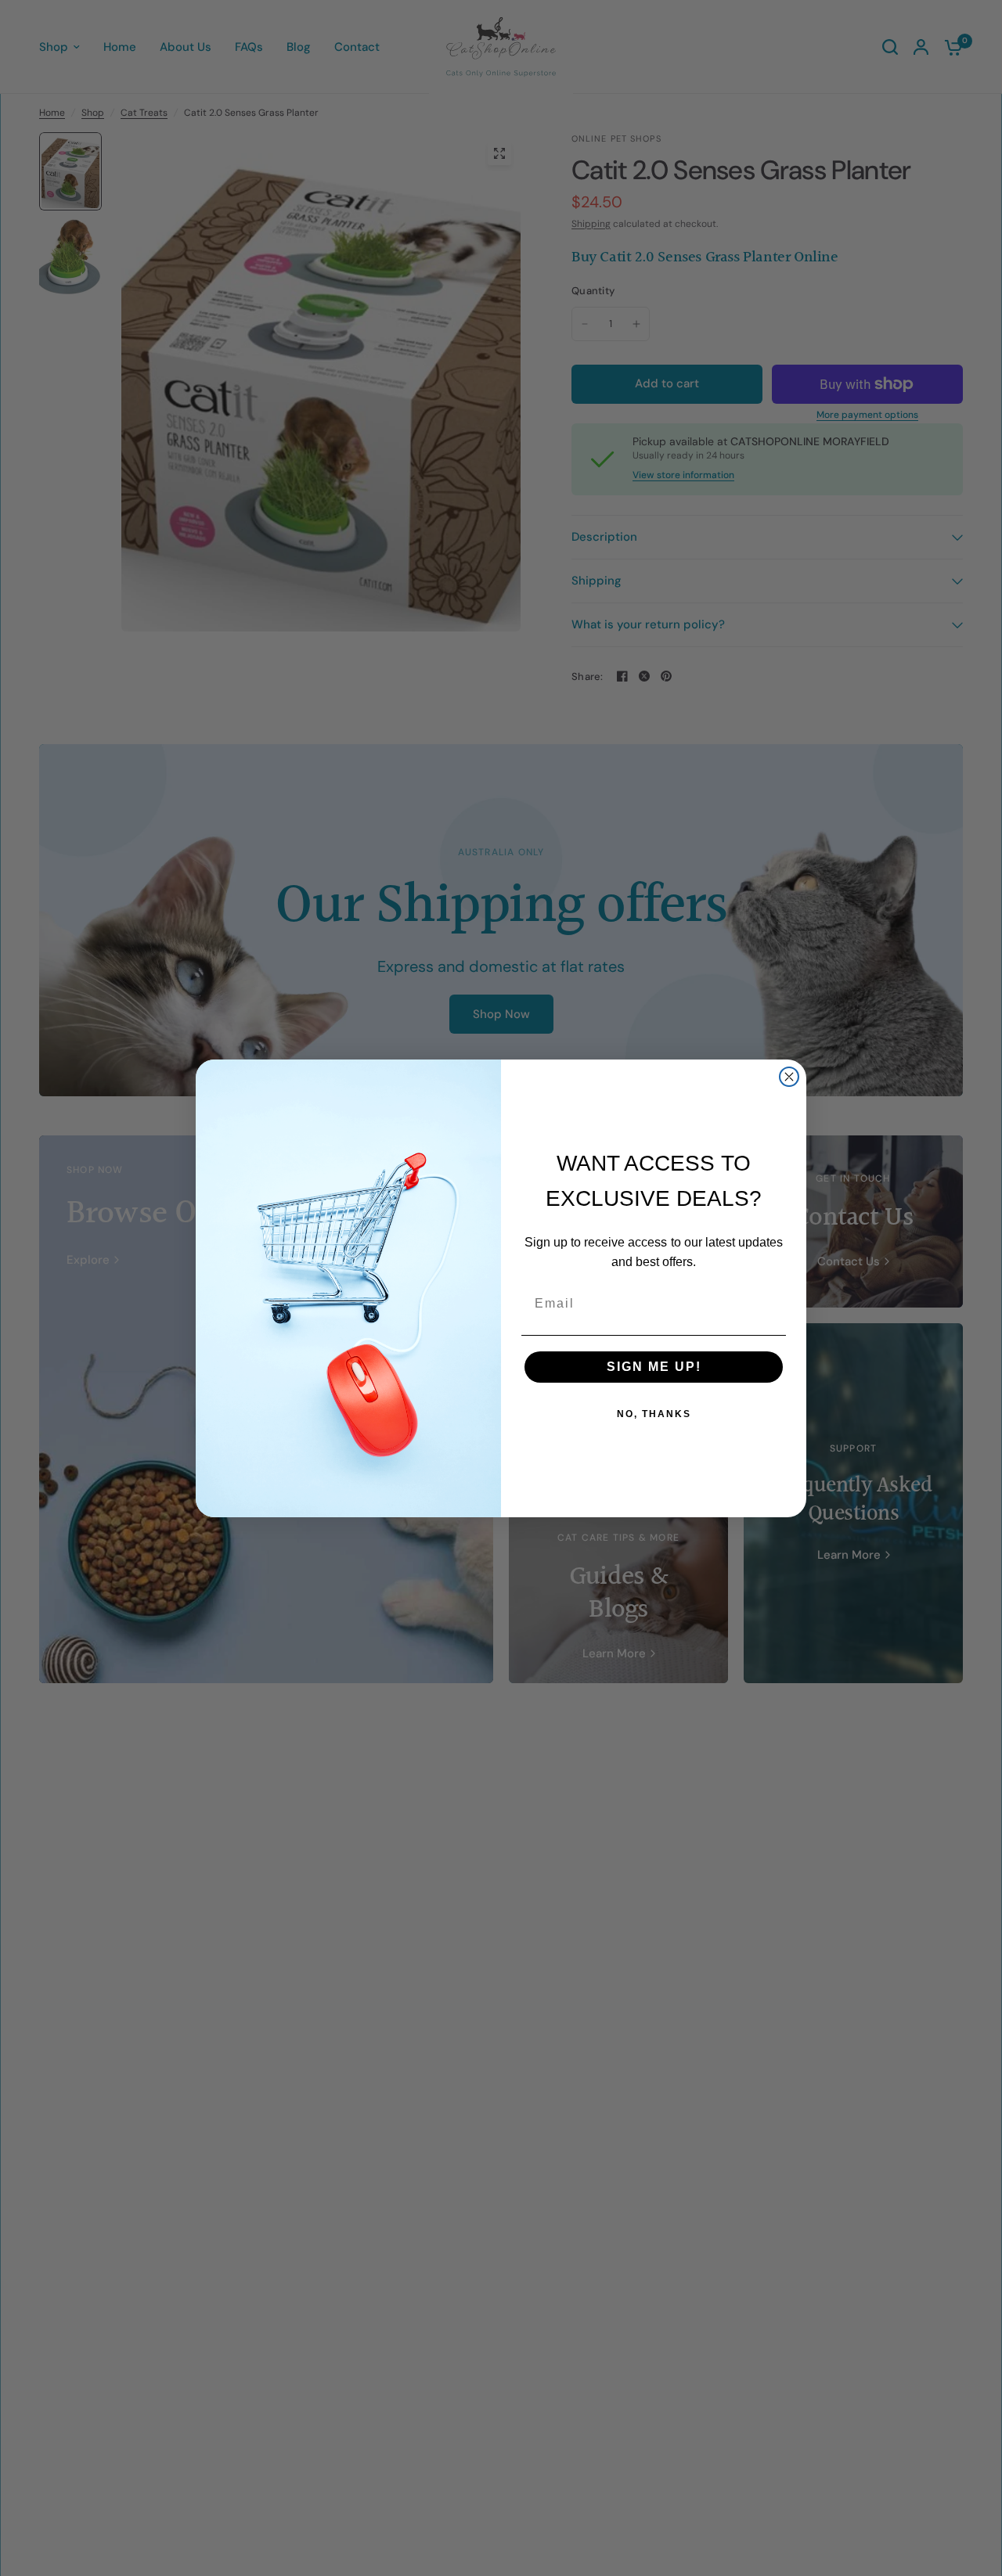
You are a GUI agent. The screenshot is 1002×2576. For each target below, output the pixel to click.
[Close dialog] (789, 1077)
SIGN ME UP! (654, 1367)
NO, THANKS (654, 1414)
